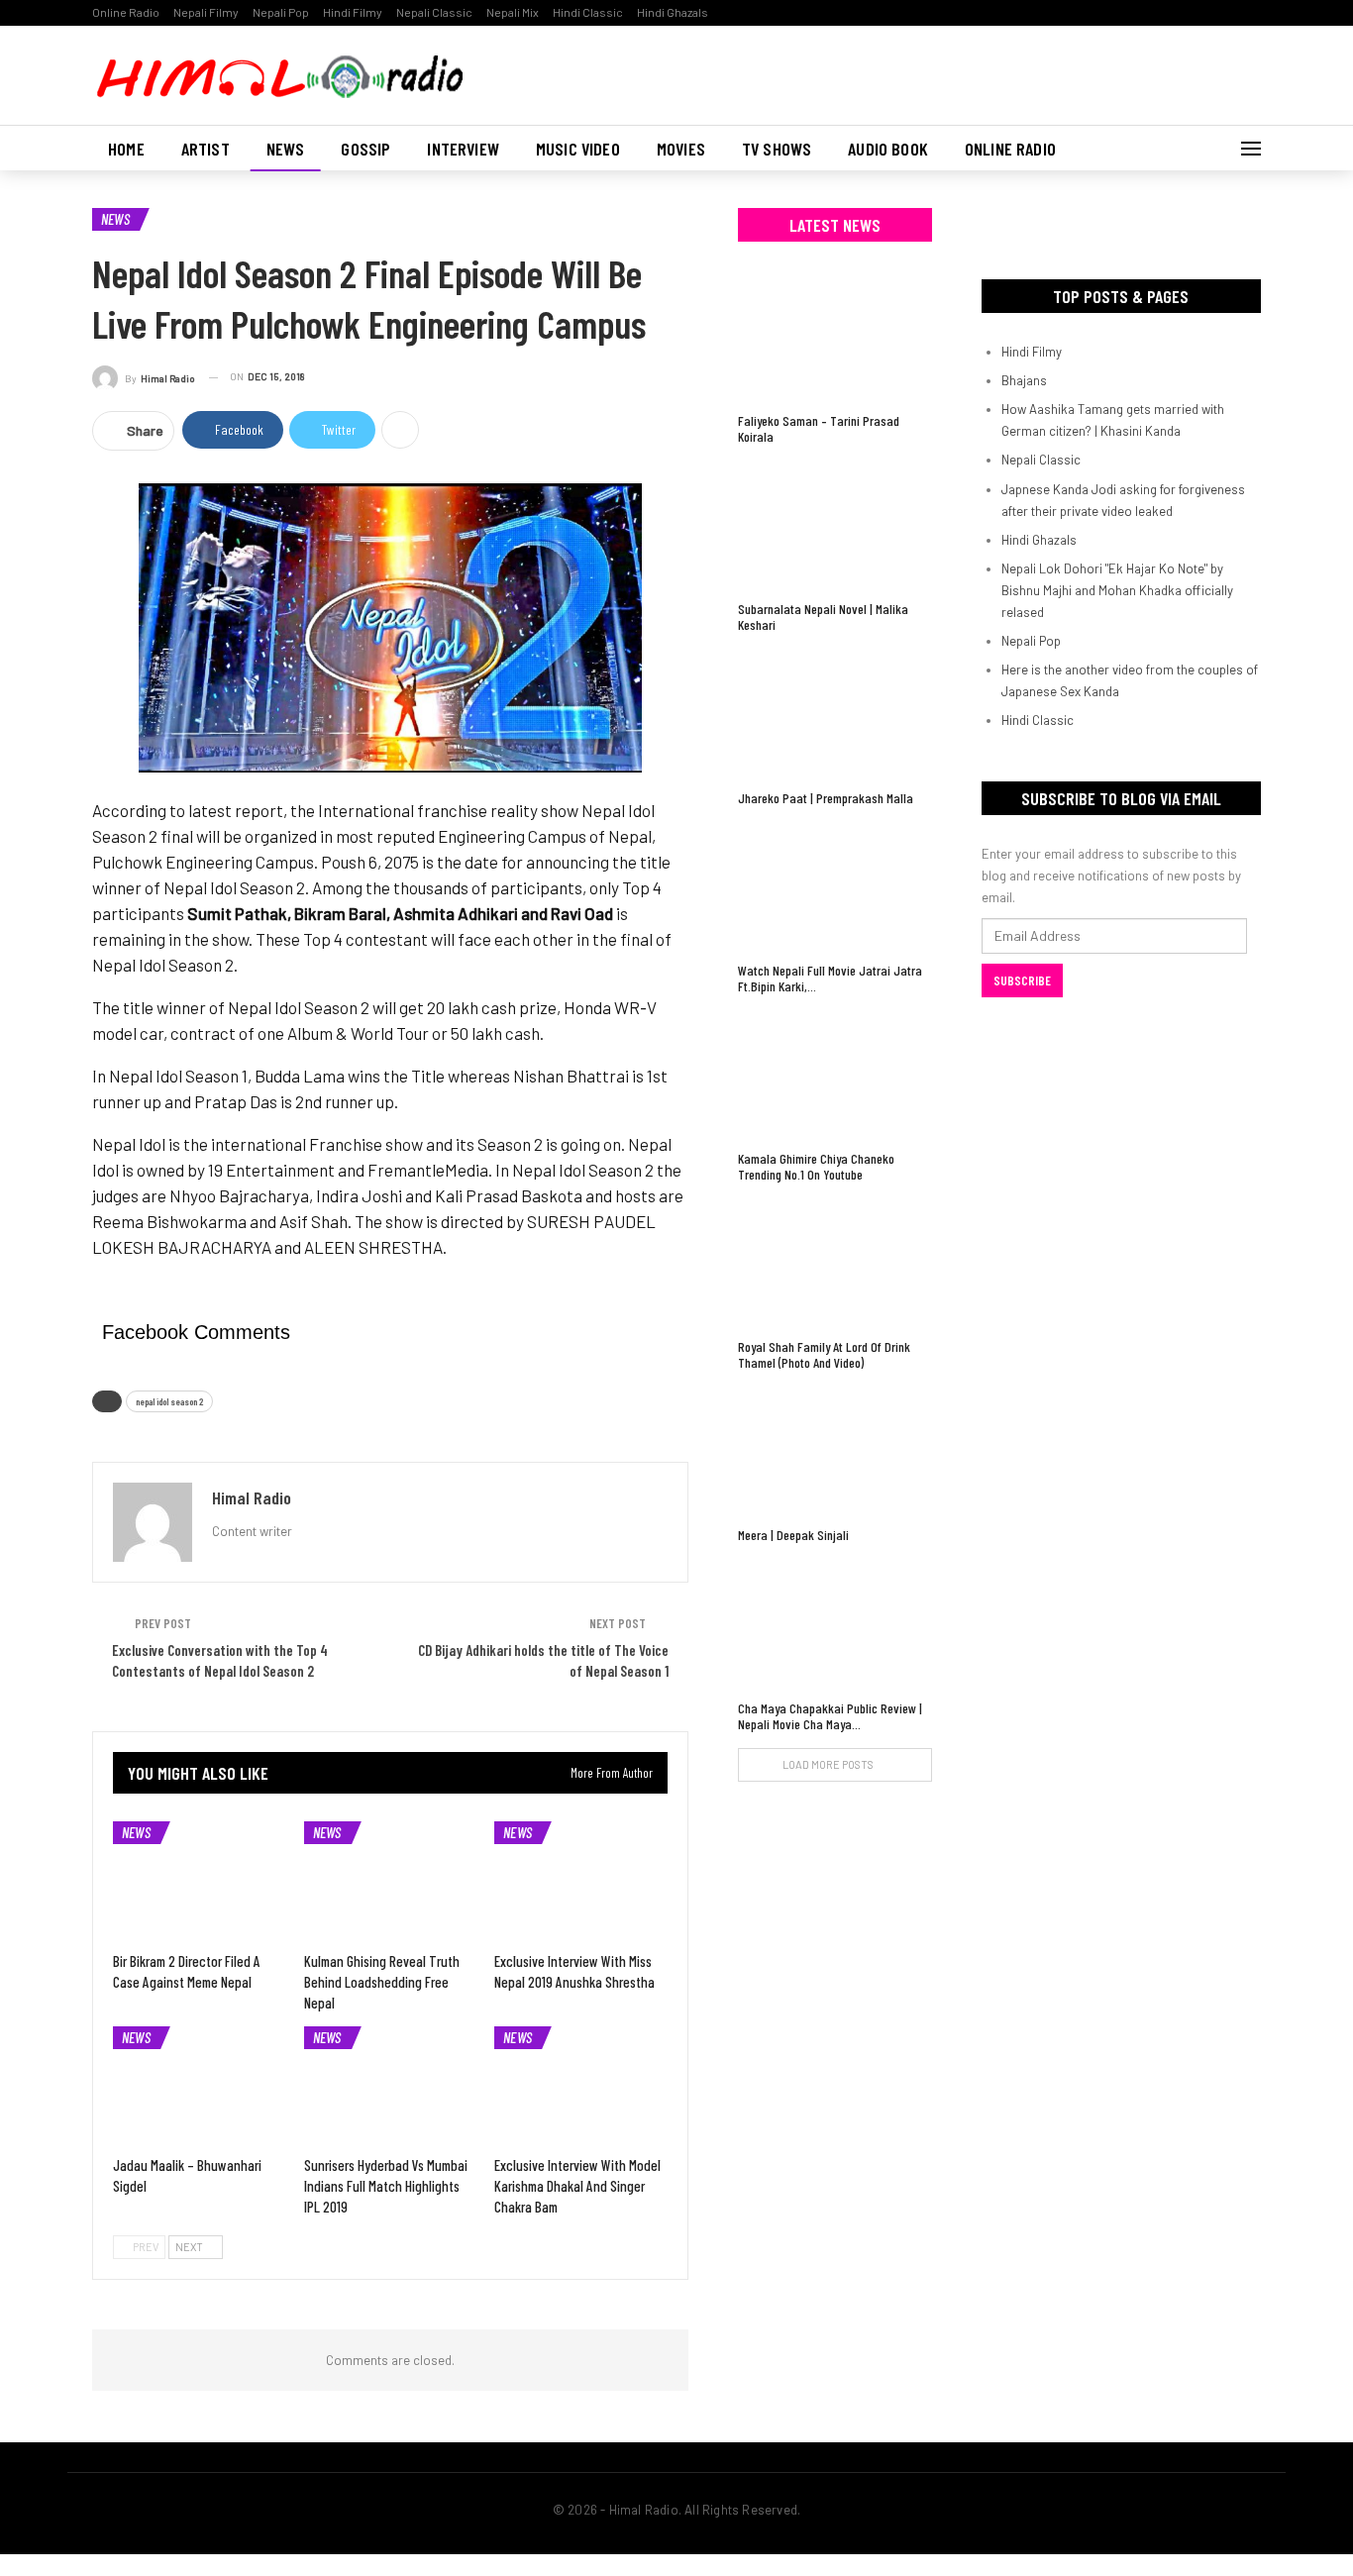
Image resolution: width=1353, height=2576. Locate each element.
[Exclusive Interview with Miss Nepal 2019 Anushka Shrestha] (581, 1882)
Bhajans (1024, 380)
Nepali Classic (434, 12)
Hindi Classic (588, 12)
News (286, 149)
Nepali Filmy (206, 12)
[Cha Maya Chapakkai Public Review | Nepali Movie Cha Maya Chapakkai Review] (835, 1624)
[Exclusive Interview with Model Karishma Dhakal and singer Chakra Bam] (581, 2087)
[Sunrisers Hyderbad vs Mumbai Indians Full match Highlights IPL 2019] (391, 2087)
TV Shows (777, 149)
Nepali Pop (281, 12)
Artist (206, 149)
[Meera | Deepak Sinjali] (835, 1451)
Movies (681, 149)
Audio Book (888, 149)
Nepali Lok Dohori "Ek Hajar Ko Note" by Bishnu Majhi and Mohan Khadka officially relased (1117, 590)
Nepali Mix (513, 12)
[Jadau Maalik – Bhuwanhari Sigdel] (200, 2087)
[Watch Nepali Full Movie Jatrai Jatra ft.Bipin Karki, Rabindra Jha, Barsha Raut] (835, 887)
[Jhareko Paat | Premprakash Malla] (835, 714)
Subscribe (1022, 980)
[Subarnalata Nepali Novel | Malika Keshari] (835, 525)
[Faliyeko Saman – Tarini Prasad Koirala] (835, 337)
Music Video (578, 149)
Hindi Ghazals (673, 12)
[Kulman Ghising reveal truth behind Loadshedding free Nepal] (391, 1882)
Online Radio (126, 12)
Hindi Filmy (353, 12)
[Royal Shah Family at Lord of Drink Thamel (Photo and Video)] (835, 1263)
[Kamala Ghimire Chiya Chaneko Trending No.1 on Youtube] (835, 1075)
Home (126, 149)
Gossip (365, 149)
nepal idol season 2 (169, 1401)
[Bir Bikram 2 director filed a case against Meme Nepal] (200, 1882)
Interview (463, 149)
